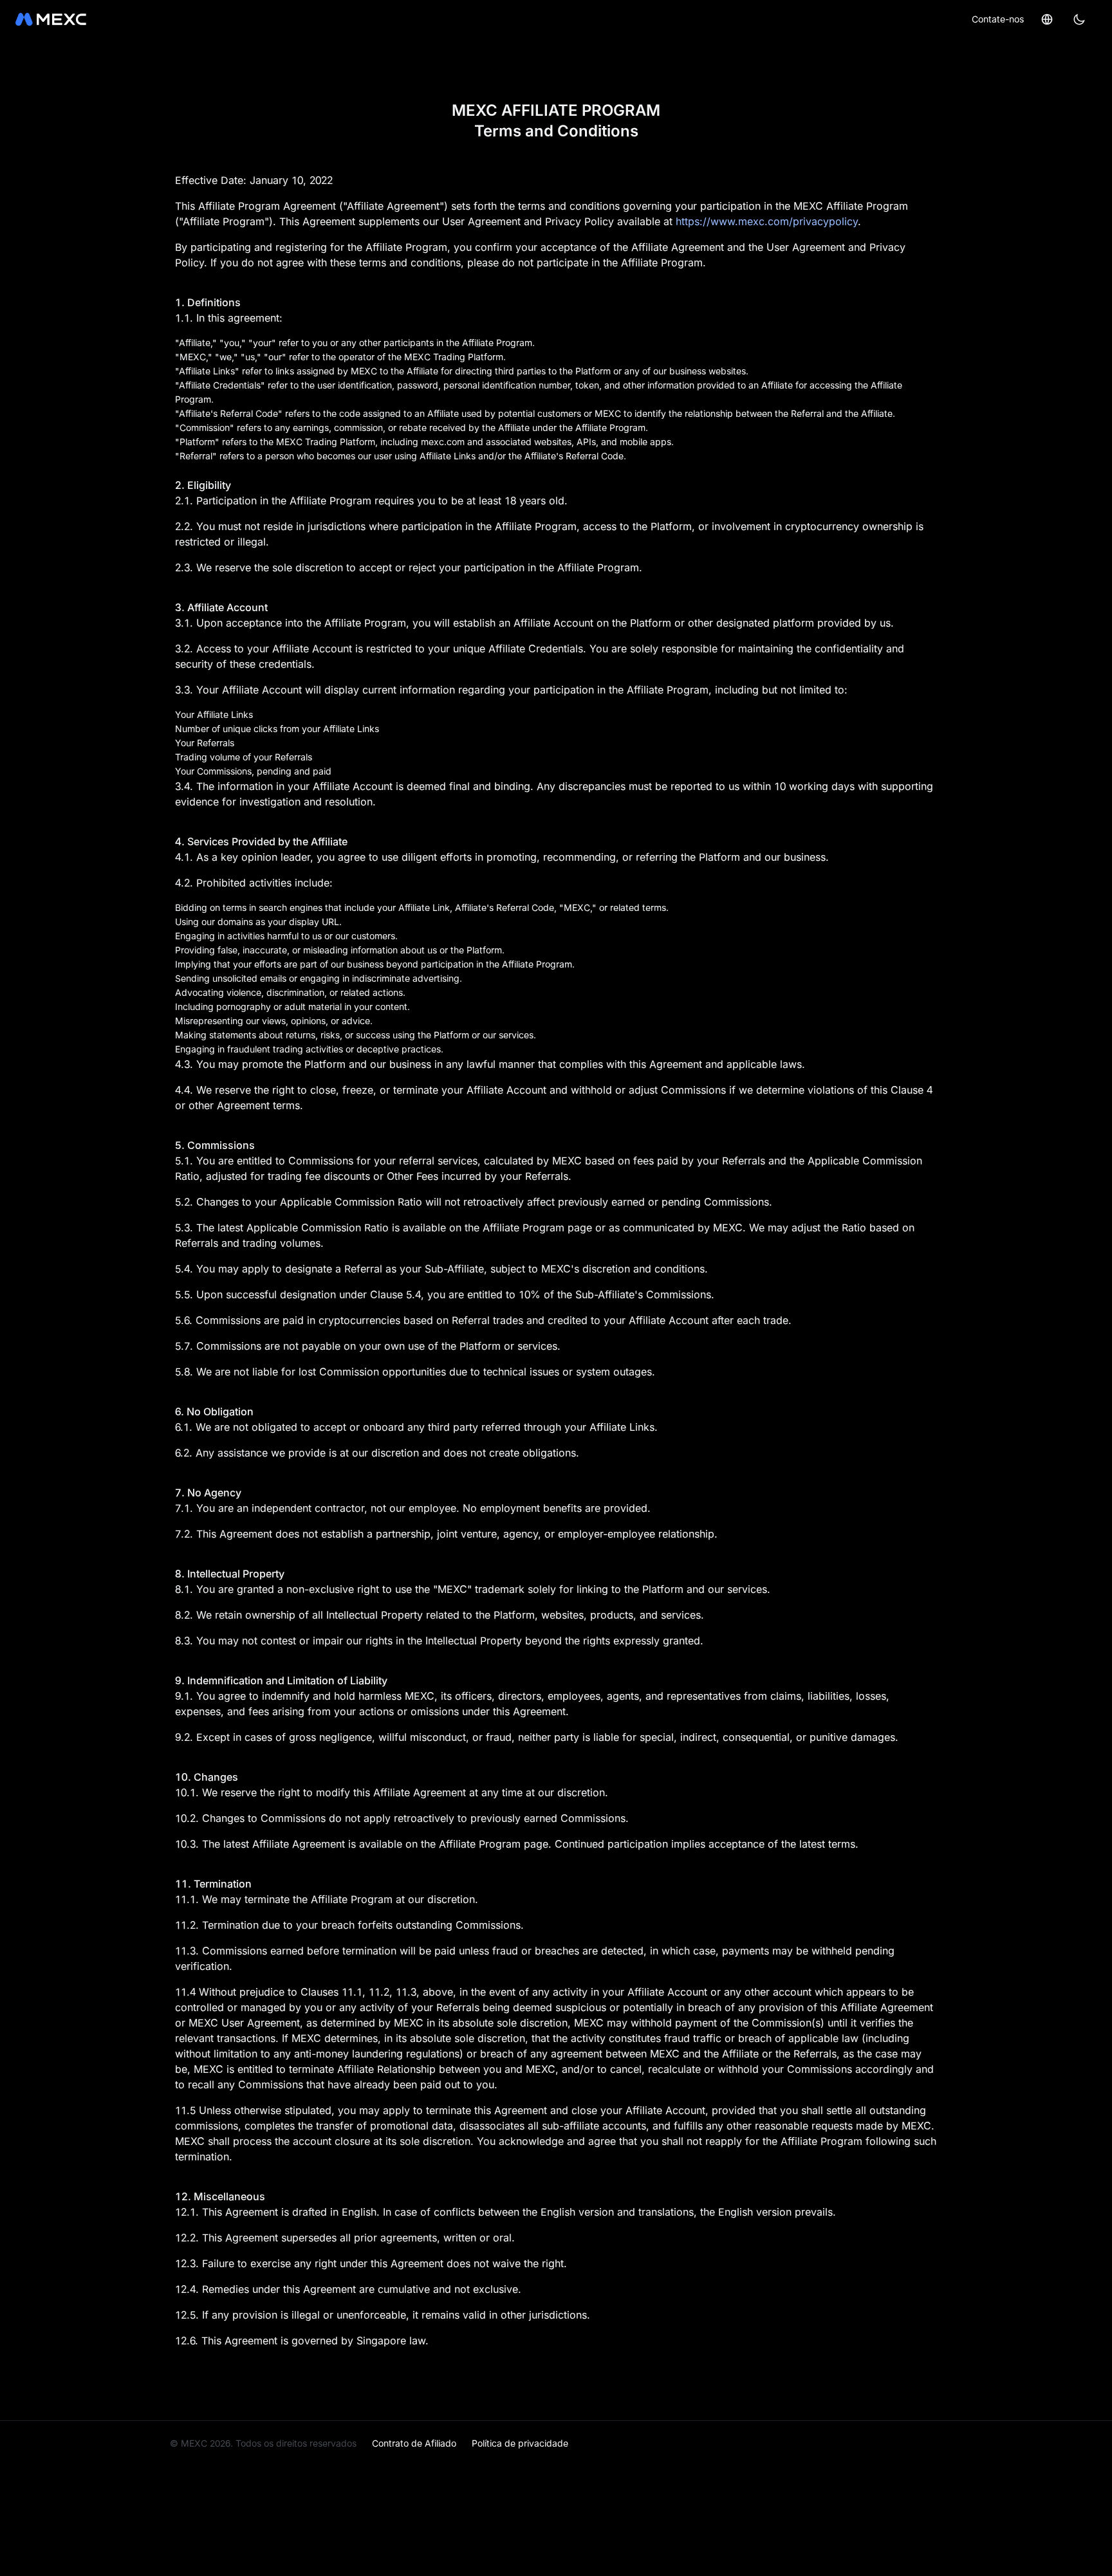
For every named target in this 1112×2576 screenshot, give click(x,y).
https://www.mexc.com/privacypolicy (767, 221)
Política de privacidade (520, 2443)
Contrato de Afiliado (414, 2443)
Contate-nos (998, 19)
